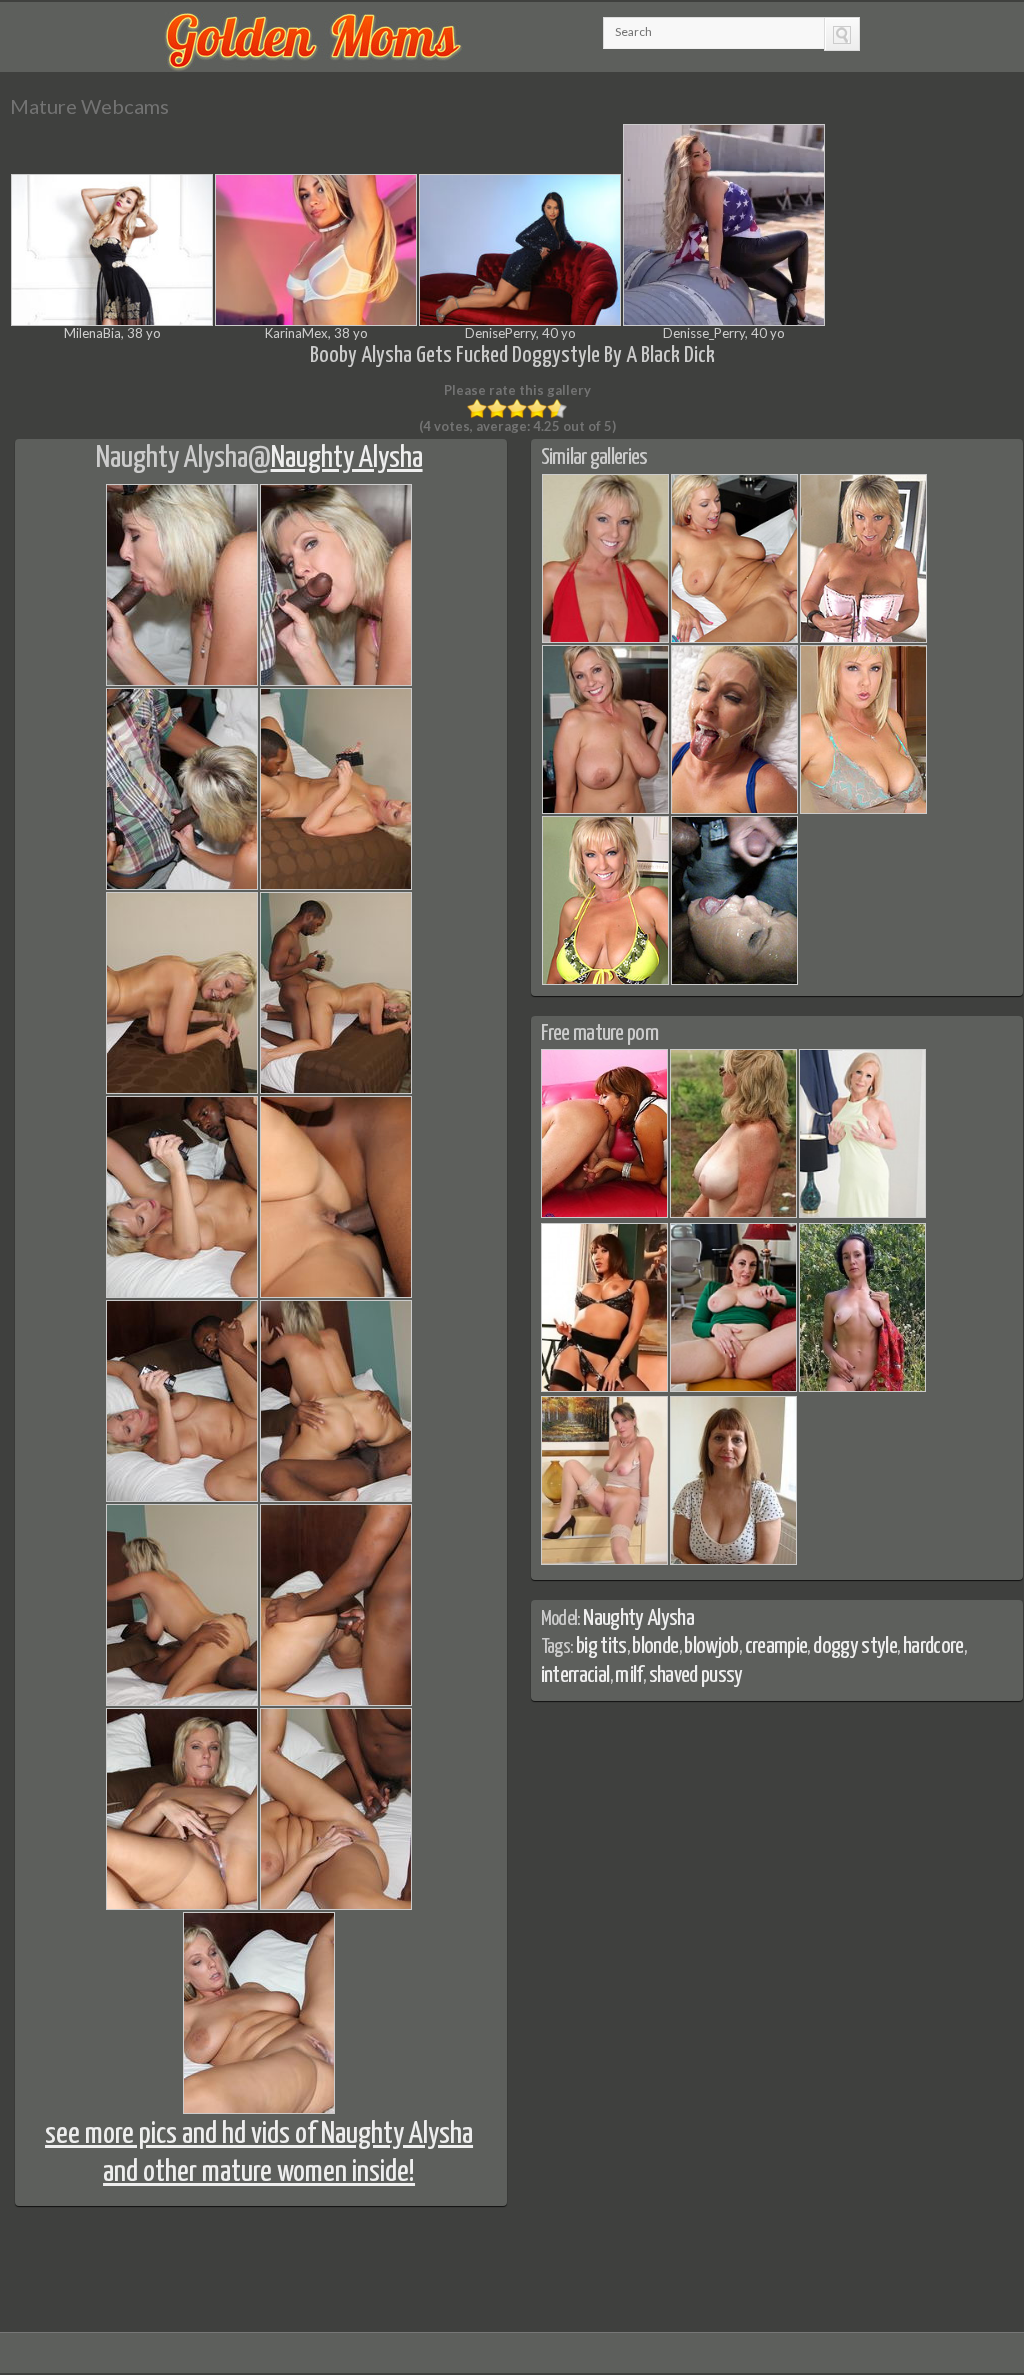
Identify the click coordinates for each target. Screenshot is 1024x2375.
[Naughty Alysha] (605, 639)
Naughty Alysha (172, 458)
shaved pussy (696, 1675)
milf (628, 1675)
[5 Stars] (557, 409)
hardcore (933, 1646)
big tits (601, 1646)
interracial (575, 1675)
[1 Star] (477, 409)
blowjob (711, 1646)
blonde (655, 1646)
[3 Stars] (517, 409)
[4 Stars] (537, 409)
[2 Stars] (497, 409)
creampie (776, 1646)
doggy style (855, 1646)
